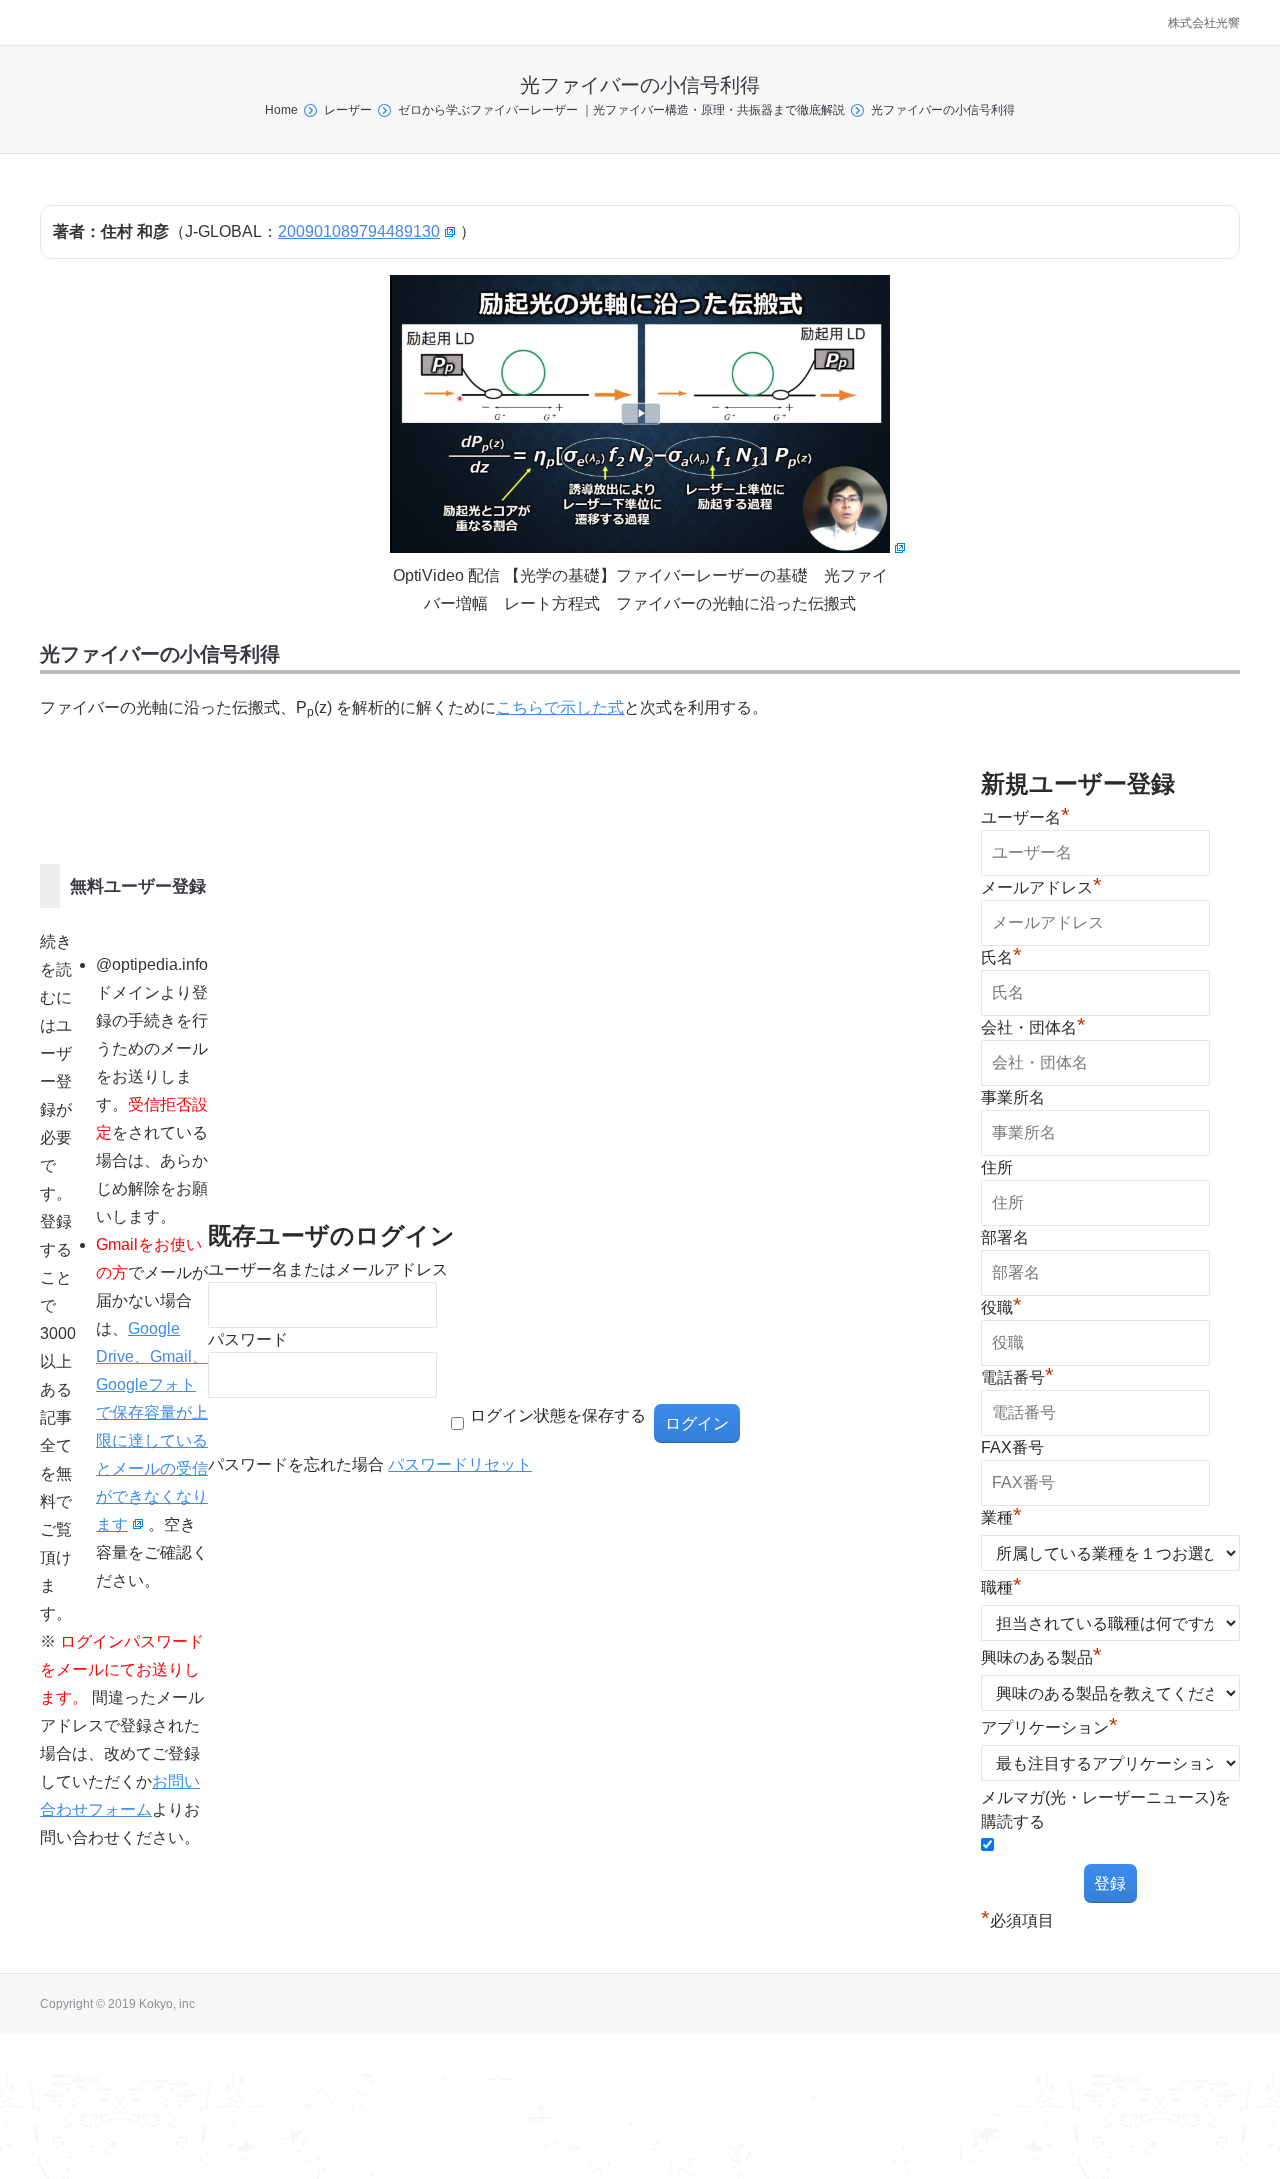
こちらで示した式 (560, 707)
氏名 (1001, 957)
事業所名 (1013, 1097)
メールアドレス (1041, 887)
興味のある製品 (1041, 1657)
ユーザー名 (1025, 817)
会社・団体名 (1033, 1027)
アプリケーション (1049, 1727)
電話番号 (1017, 1377)
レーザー (348, 110)
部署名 (1005, 1237)
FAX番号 (1012, 1447)
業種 (1001, 1517)
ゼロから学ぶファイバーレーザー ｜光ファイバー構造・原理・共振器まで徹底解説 (621, 110)
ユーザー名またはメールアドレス (328, 1269)
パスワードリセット (460, 1464)
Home (281, 110)
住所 (997, 1167)
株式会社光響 (1204, 23)
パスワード (248, 1339)
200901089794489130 (359, 231)
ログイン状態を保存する (558, 1415)
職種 (1001, 1587)
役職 (1001, 1307)
